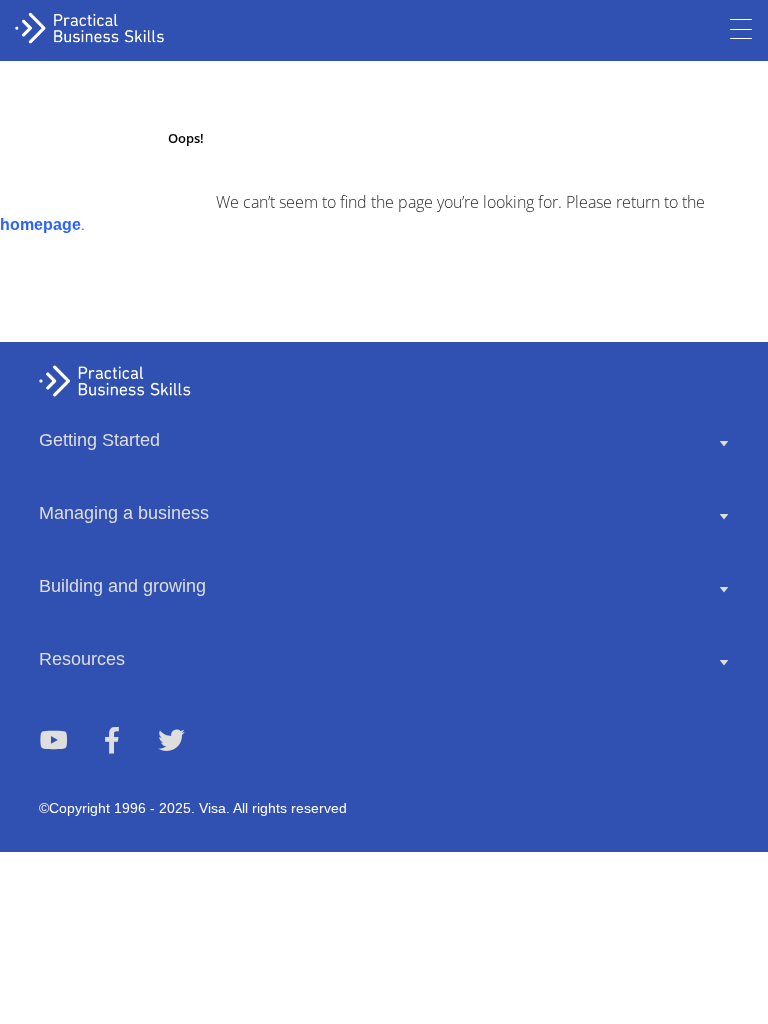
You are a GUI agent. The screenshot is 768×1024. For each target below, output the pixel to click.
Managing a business (124, 513)
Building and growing (122, 586)
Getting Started (99, 440)
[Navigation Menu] (741, 30)
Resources (82, 659)
